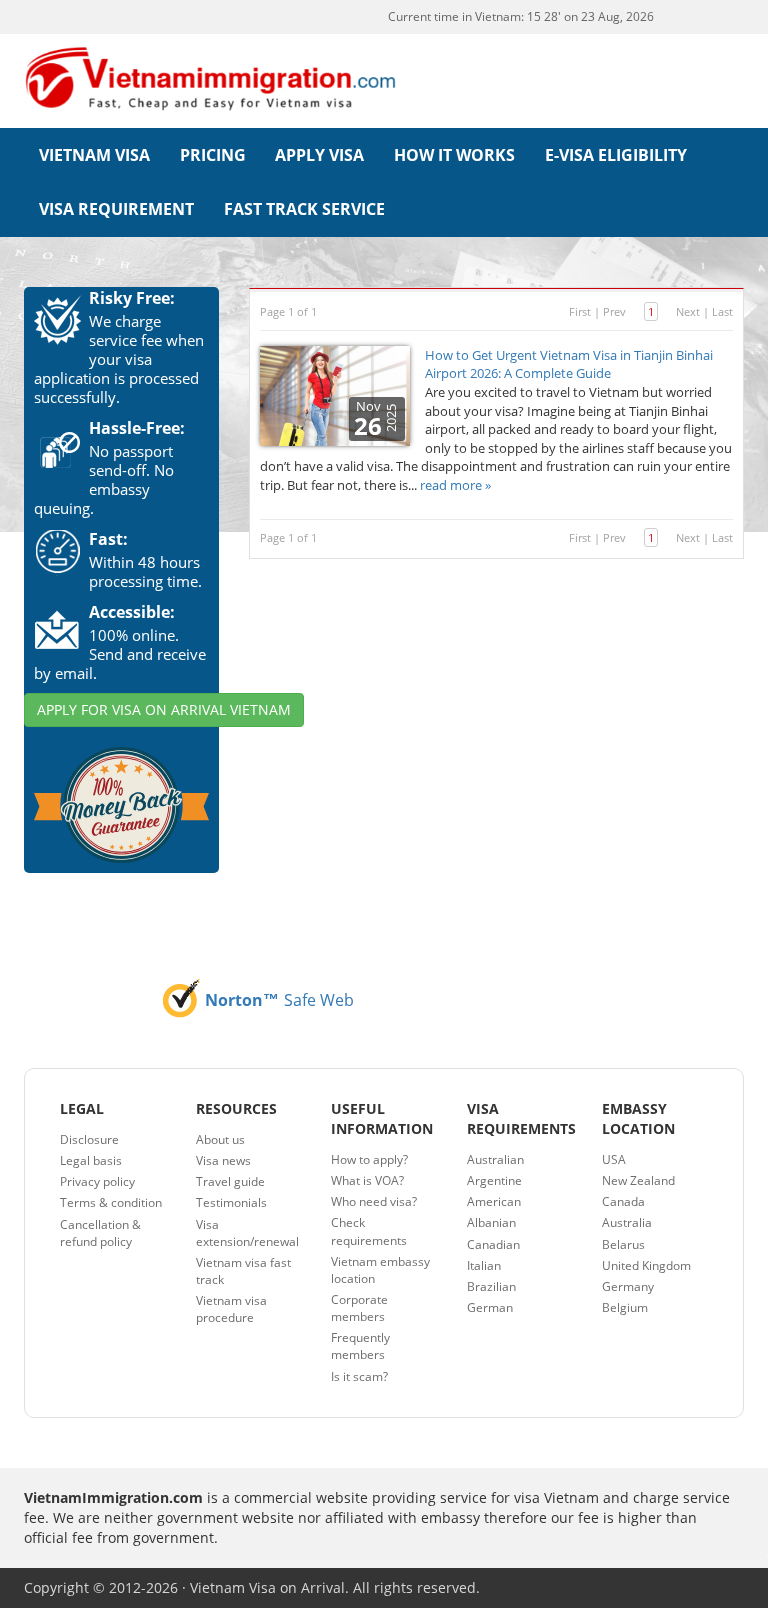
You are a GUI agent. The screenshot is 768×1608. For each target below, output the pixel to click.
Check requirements (369, 1231)
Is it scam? (359, 1376)
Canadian (493, 1244)
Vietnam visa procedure (231, 1309)
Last (722, 311)
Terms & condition (111, 1202)
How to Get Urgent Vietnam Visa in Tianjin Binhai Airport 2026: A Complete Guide (569, 364)
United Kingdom (646, 1265)
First (580, 311)
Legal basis (91, 1160)
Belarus (623, 1244)
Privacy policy (97, 1181)
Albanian (491, 1222)
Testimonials (231, 1202)
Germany (628, 1286)
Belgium (625, 1307)
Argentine (494, 1180)
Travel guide (230, 1181)
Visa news (223, 1160)
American (494, 1201)
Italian (484, 1265)
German (490, 1307)
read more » (455, 485)
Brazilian (491, 1286)
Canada (623, 1201)
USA (614, 1159)
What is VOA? (367, 1180)
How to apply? (369, 1159)
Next (688, 311)
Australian (495, 1159)
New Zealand (638, 1180)
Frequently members (360, 1346)
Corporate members (359, 1308)
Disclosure (89, 1139)
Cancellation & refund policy (100, 1233)
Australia (627, 1222)
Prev (614, 311)
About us (220, 1139)
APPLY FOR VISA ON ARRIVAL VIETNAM (164, 709)
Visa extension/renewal (247, 1233)
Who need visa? (374, 1201)
